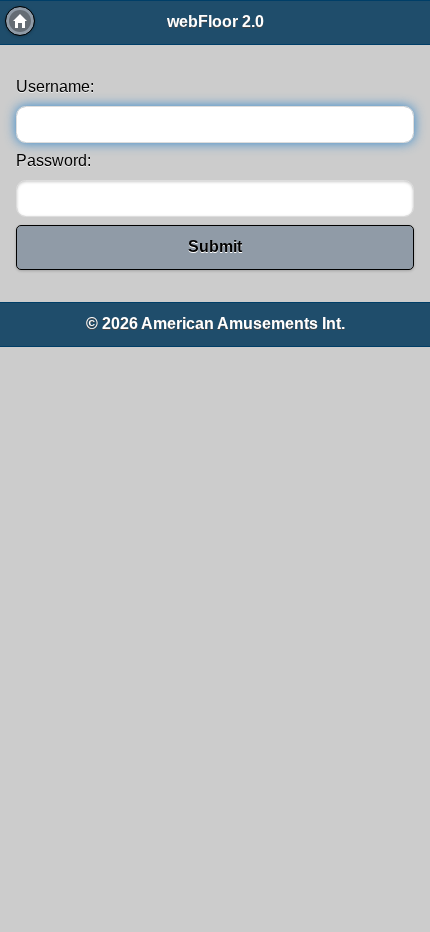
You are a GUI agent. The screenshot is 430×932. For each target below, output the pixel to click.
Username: (55, 86)
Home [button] (20, 21)
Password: (53, 160)
